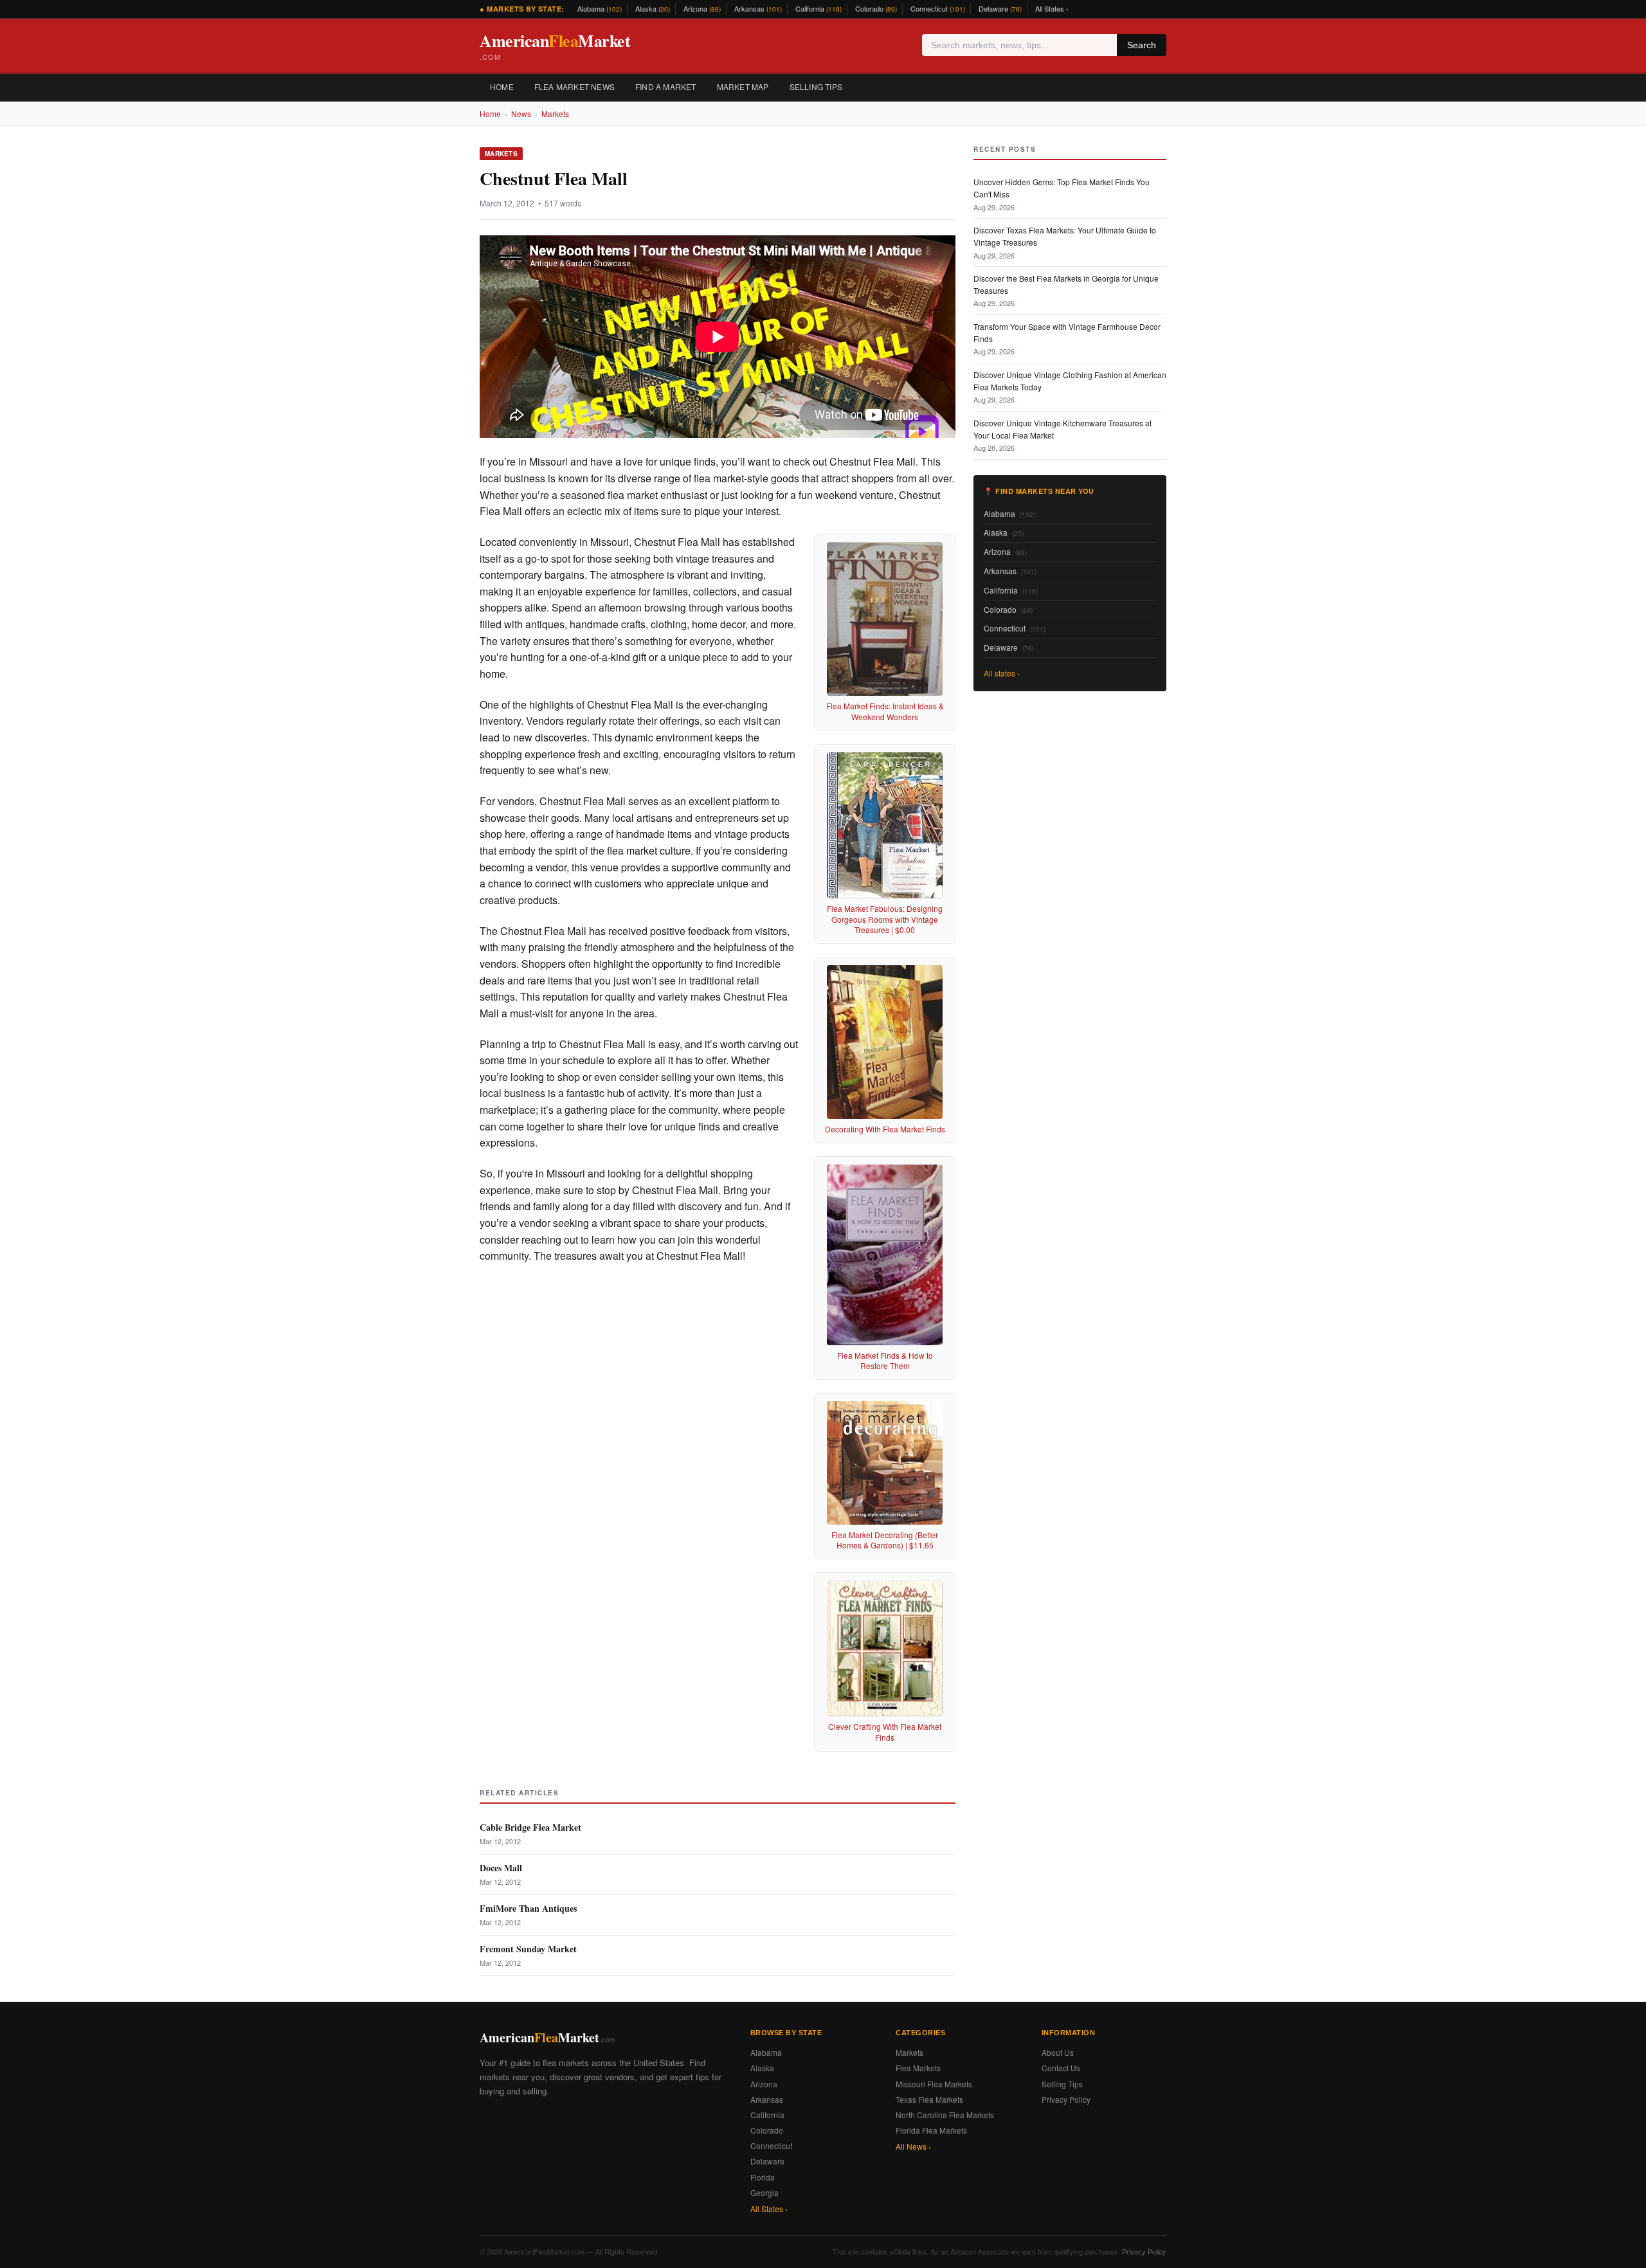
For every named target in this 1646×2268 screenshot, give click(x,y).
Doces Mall (501, 1868)
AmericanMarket (555, 45)
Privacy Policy (1066, 2099)
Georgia (764, 2192)
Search (1142, 45)
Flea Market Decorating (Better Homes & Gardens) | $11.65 (885, 1540)
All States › (1052, 8)
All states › (1002, 673)
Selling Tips (816, 86)
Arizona (702, 8)
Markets (555, 113)
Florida (763, 2177)
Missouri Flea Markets (934, 2084)
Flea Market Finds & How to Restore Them (885, 1361)
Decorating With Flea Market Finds (885, 1129)
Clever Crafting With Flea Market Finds (885, 1732)
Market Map (743, 86)
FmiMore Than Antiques (528, 1908)
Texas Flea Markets (929, 2099)
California (818, 8)
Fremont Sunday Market (528, 1949)
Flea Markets (918, 2068)
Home (502, 86)
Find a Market (666, 86)
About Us (1058, 2052)
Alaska (653, 8)
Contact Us (1061, 2068)
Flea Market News (574, 86)
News (521, 113)
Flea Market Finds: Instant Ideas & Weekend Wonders (885, 711)
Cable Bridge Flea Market (530, 1827)
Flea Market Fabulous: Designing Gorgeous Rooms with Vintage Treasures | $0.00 (885, 919)
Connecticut (938, 8)
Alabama (600, 8)
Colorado (876, 8)
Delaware (1000, 8)
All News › (913, 2146)
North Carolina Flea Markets (945, 2115)
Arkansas (758, 8)
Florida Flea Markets (931, 2130)
